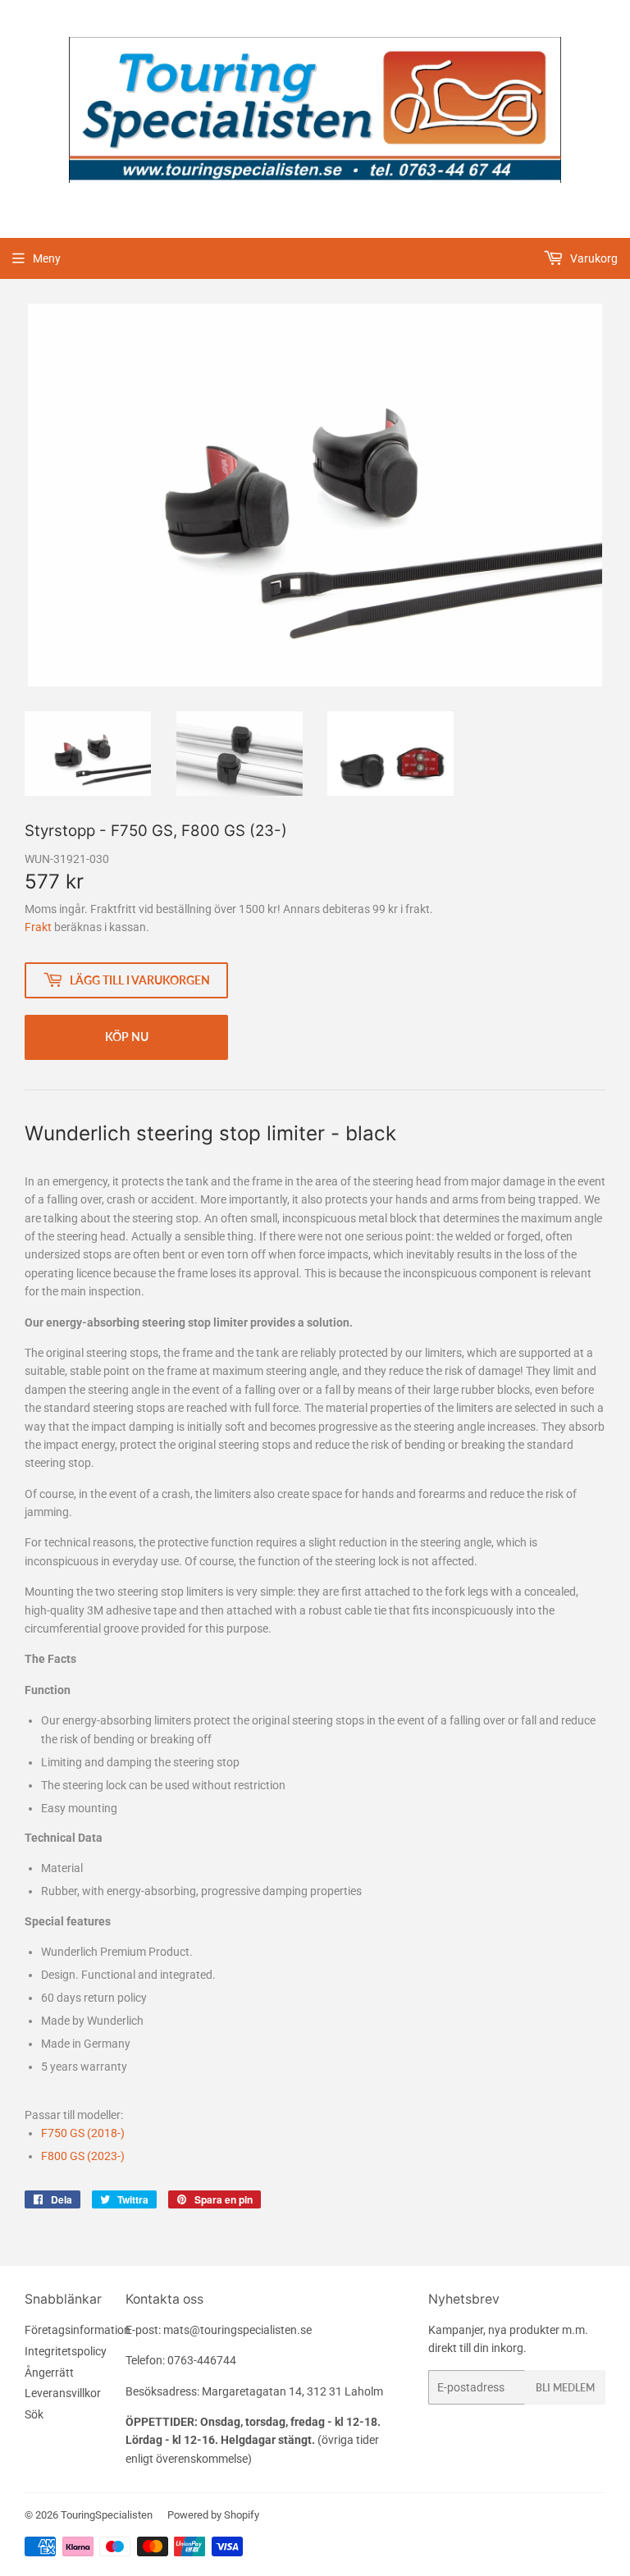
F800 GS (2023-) (83, 2156)
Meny (47, 258)
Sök (34, 2414)
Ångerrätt (49, 2373)
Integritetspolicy (66, 2351)
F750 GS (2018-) (83, 2133)
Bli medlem (565, 2388)
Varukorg (593, 258)
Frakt (38, 927)
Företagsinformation (78, 2330)
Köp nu (127, 1037)
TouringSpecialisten (107, 2515)
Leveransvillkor (63, 2393)
